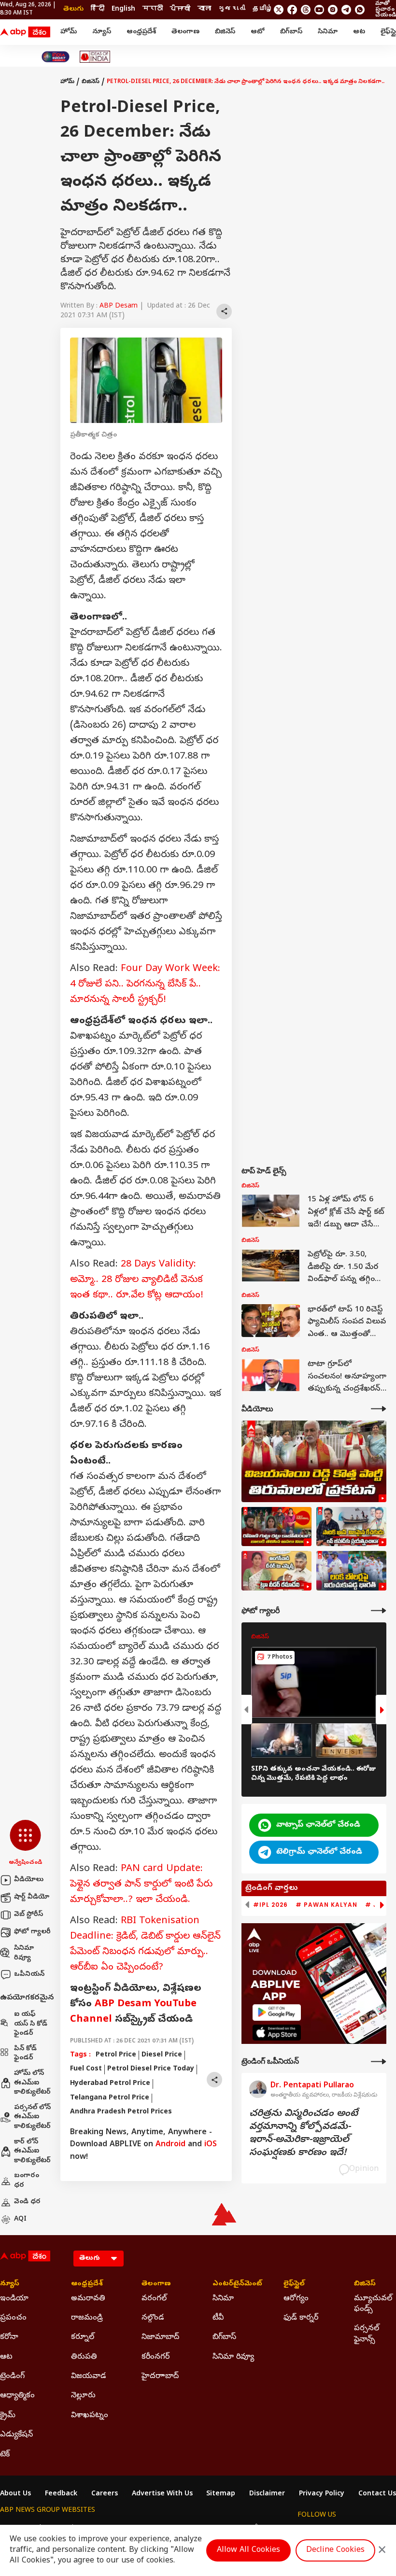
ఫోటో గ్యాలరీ (32, 1932)
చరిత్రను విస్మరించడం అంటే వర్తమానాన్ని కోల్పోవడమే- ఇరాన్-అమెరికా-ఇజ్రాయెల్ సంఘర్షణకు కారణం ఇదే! (304, 2134)
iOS (211, 2145)
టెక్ (5, 2455)
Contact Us (377, 2494)
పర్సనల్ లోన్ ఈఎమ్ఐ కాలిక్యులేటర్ (32, 2117)
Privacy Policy (322, 2494)
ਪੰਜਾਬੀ (180, 9)
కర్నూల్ (83, 2337)
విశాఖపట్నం (90, 2416)
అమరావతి (88, 2299)
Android (170, 2145)
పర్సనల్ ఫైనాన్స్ (367, 2334)
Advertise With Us (162, 2494)
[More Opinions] (379, 2062)
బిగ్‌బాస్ (291, 32)
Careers (105, 2494)
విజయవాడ (89, 2377)
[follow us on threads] (306, 10)
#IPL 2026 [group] (270, 1905)
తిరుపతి (84, 2357)
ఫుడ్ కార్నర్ (301, 2318)
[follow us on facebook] (292, 10)
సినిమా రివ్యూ (24, 1953)
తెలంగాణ (185, 32)
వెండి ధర (27, 2202)
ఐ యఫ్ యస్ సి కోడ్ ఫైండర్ (31, 2024)
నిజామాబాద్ (160, 2337)
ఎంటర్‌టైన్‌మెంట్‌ (233, 2284)
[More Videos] (379, 1409)
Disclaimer (267, 2494)
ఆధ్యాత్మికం (17, 2396)
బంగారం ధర (27, 2181)
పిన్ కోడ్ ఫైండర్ (25, 2054)
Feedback (61, 2494)
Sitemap (221, 2494)
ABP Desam (119, 306)
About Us (15, 2494)
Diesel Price (162, 2055)
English (123, 9)
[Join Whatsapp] (360, 10)
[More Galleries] (379, 1611)
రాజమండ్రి (87, 2318)
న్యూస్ (102, 32)
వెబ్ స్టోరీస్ (28, 1915)
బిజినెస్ (225, 32)
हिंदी (98, 9)
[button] (25, 1844)
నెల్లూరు (83, 2396)
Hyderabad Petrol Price (110, 2084)
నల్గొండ (153, 2318)
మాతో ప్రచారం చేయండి (386, 10)
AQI (20, 2219)
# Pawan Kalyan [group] (326, 1905)
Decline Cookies (335, 2550)
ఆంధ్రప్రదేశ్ (141, 32)
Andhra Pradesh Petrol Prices (121, 2112)
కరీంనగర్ (156, 2357)
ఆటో (258, 32)
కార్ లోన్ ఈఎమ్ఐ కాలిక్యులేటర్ (32, 2152)
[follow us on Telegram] (346, 10)
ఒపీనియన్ (29, 1975)
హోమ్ (69, 32)
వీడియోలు (29, 1880)
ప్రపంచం (13, 2318)
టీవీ (218, 2318)
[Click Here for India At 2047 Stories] (56, 57)
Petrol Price (116, 2055)
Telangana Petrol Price (110, 2098)
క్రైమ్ (8, 2416)
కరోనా (9, 2337)
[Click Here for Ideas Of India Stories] (95, 57)
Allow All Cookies (248, 2550)
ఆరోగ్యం (296, 2299)
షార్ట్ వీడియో (32, 1897)
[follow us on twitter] (279, 10)
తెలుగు (73, 9)
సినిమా (328, 32)
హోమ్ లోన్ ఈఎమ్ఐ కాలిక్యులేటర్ (32, 2083)
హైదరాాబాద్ (160, 2377)
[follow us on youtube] (319, 10)
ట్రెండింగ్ (12, 2377)
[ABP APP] (277, 2012)
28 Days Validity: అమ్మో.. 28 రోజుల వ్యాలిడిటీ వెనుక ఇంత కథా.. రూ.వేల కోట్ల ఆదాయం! (137, 1280)
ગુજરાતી (232, 9)
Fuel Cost (86, 2069)
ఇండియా (14, 2299)
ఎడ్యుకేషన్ (16, 2435)
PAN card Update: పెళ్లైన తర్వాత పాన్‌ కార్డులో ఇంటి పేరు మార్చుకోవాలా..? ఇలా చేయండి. (141, 1885)
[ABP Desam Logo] (25, 32)
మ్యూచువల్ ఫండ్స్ (373, 2304)
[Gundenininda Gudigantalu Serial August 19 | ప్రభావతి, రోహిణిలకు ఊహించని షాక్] (276, 1527)
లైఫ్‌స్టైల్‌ (294, 2284)
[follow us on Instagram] (333, 10)
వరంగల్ (154, 2299)
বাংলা (204, 9)
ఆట (359, 32)
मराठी (153, 9)
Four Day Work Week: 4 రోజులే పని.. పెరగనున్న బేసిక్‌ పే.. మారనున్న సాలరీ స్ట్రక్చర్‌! (145, 985)
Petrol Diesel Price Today (151, 2069)
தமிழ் (263, 9)
